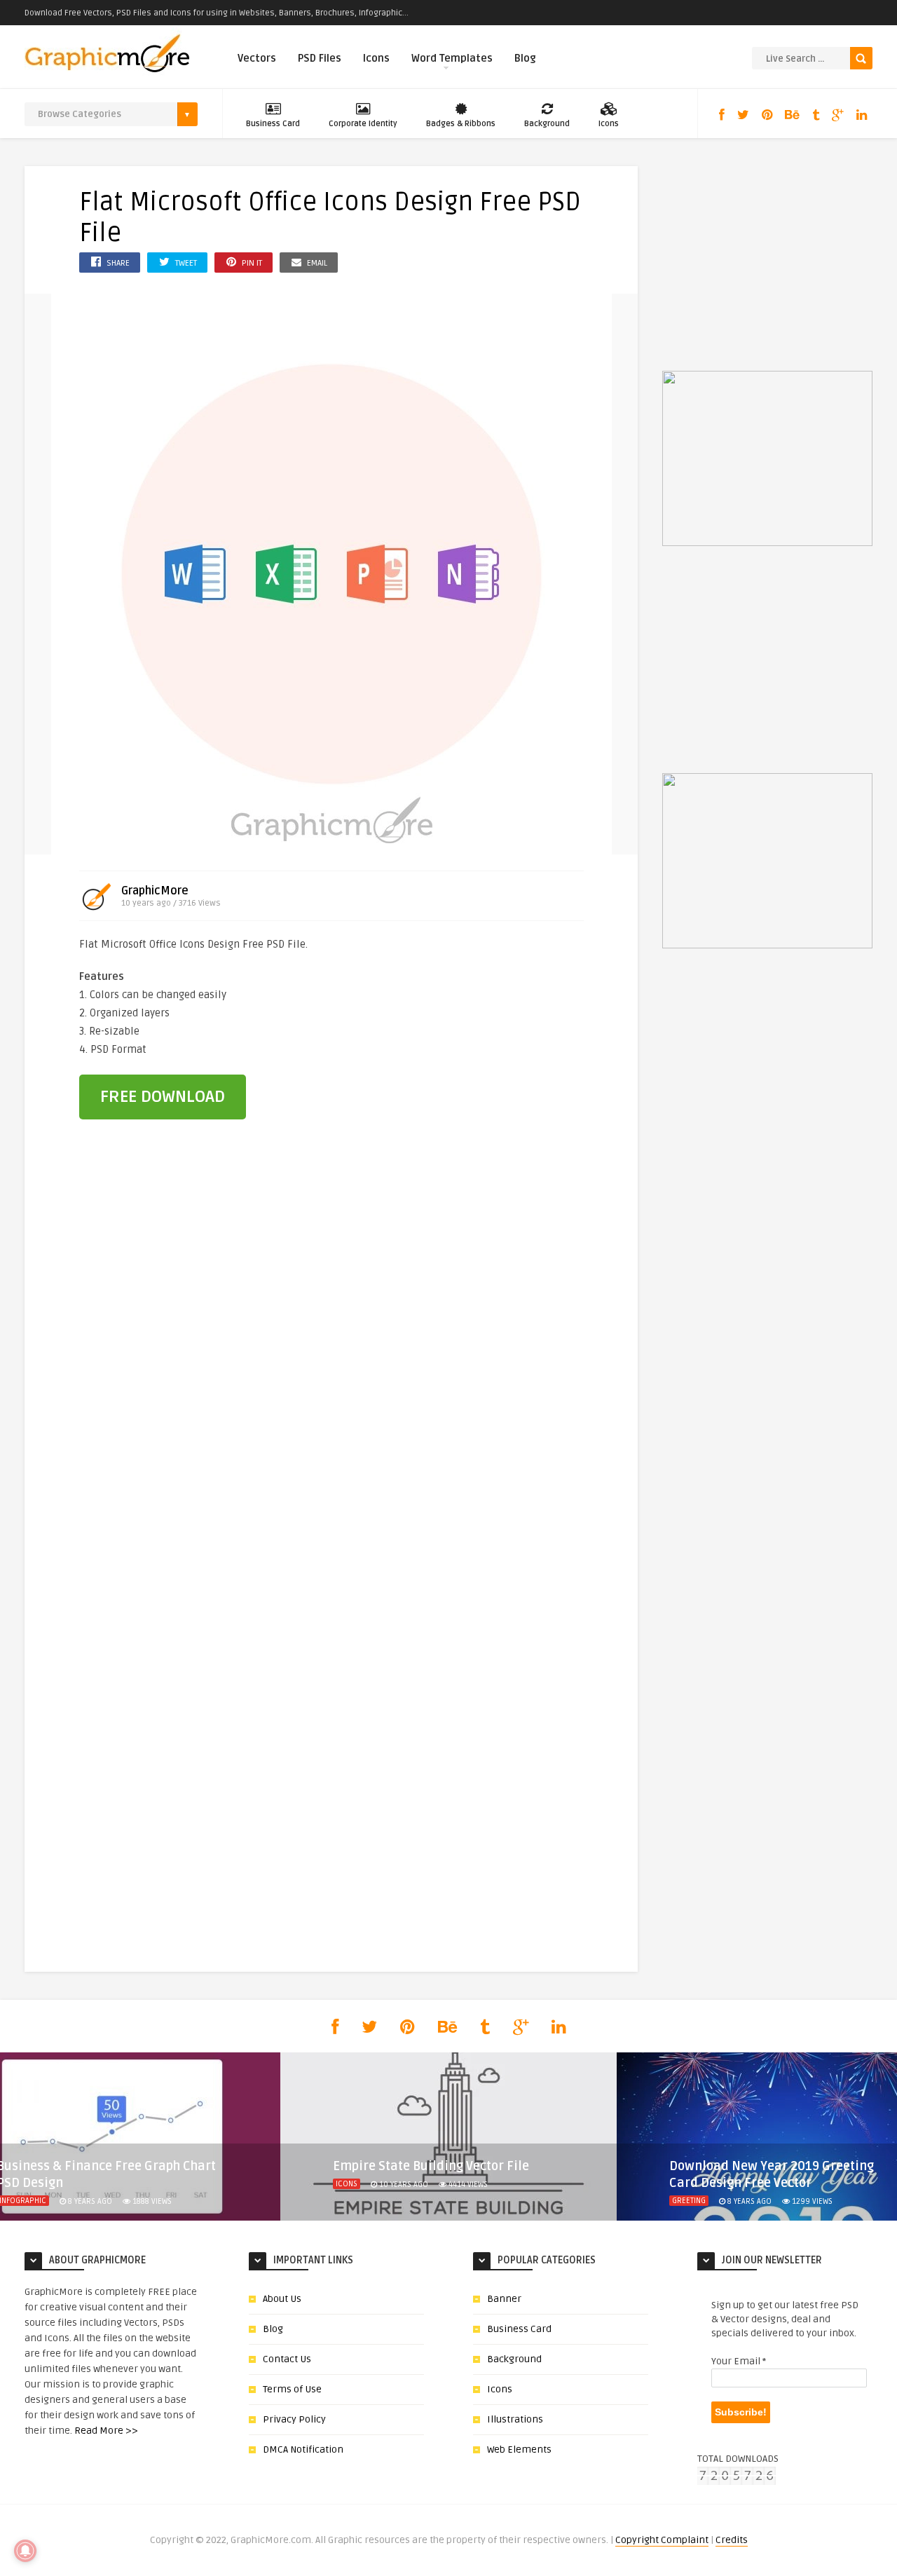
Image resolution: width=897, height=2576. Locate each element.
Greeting (689, 2201)
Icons (376, 58)
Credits (732, 2540)
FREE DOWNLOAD (163, 1097)
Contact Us (287, 2359)
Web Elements (519, 2449)
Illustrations (515, 2419)
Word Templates (452, 58)
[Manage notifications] (25, 2551)
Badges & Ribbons (461, 124)
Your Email (739, 2361)
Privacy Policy (294, 2419)
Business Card (273, 124)
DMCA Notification (303, 2449)
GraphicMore (155, 891)
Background (547, 124)
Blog (525, 58)
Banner (504, 2299)
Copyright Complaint (662, 2540)
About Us (282, 2299)
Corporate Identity (363, 124)
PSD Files (320, 58)
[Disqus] (331, 1372)
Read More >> (106, 2431)
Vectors (257, 58)
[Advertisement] (507, 1030)
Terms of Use (292, 2389)
